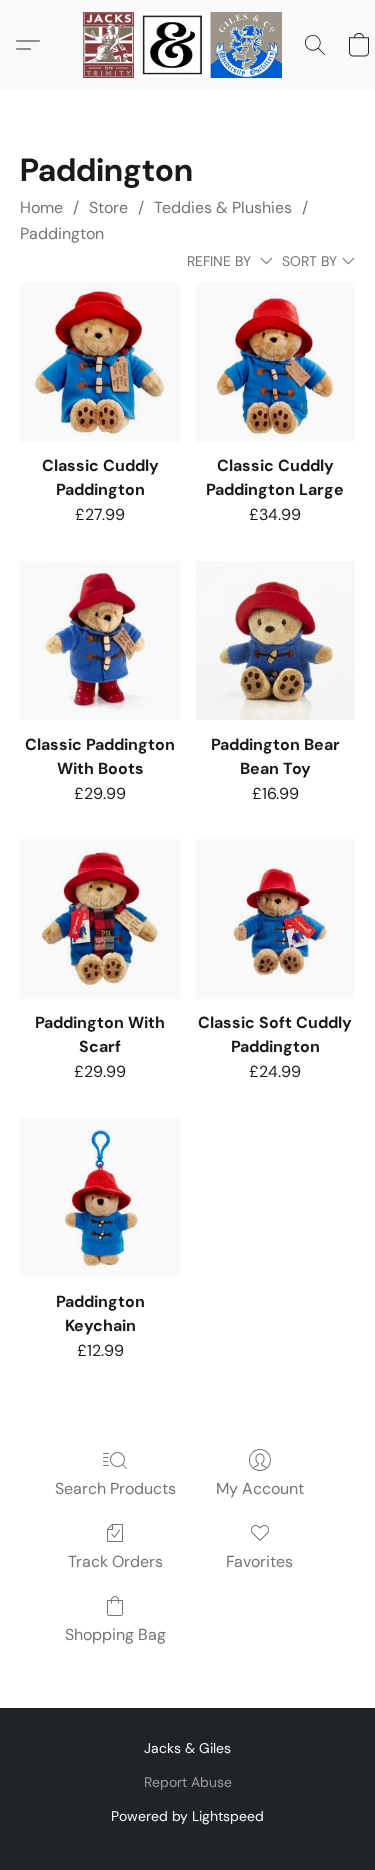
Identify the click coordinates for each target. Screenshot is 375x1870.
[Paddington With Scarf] (99, 918)
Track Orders (115, 1561)
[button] (188, 45)
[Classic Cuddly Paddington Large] (275, 361)
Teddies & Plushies (223, 207)
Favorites (259, 1561)
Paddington (62, 233)
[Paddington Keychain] (99, 1197)
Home (41, 207)
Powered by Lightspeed (187, 1816)
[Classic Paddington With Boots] (99, 640)
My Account (260, 1488)
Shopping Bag (115, 1634)
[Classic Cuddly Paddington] (99, 361)
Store (108, 207)
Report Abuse (188, 1782)
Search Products (115, 1488)
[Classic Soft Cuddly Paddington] (275, 918)
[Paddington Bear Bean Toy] (275, 640)
